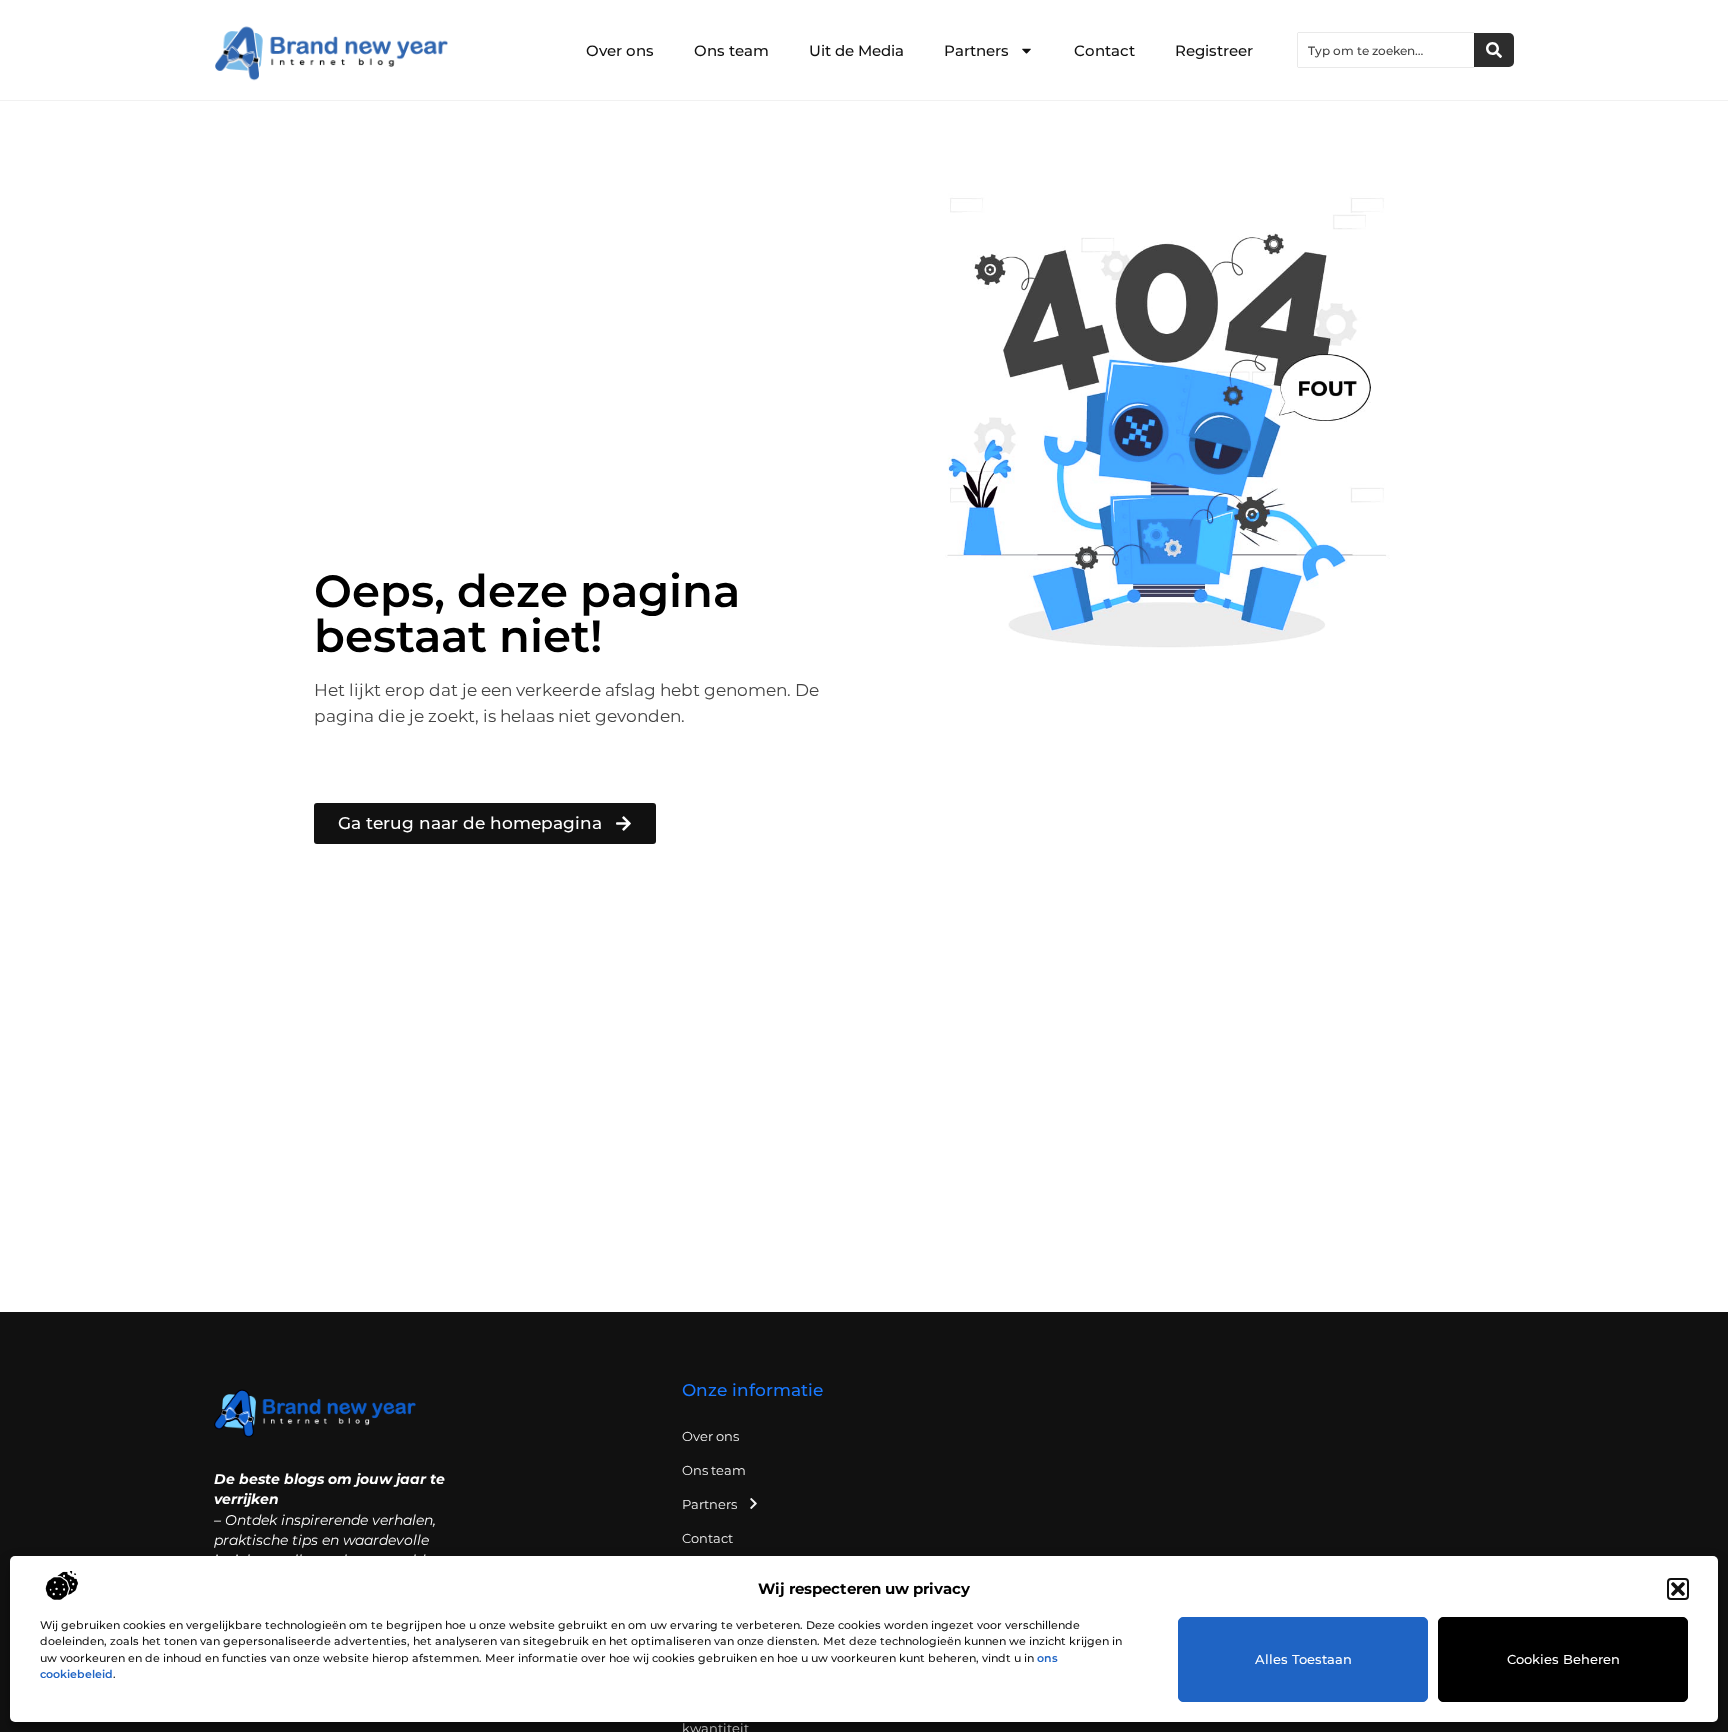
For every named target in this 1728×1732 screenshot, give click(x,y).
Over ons (620, 50)
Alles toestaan (1303, 1659)
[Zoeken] (1494, 50)
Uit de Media (856, 50)
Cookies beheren (1563, 1659)
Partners (976, 50)
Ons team (731, 50)
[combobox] (1386, 50)
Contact (1104, 50)
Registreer (1214, 50)
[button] (1678, 1589)
